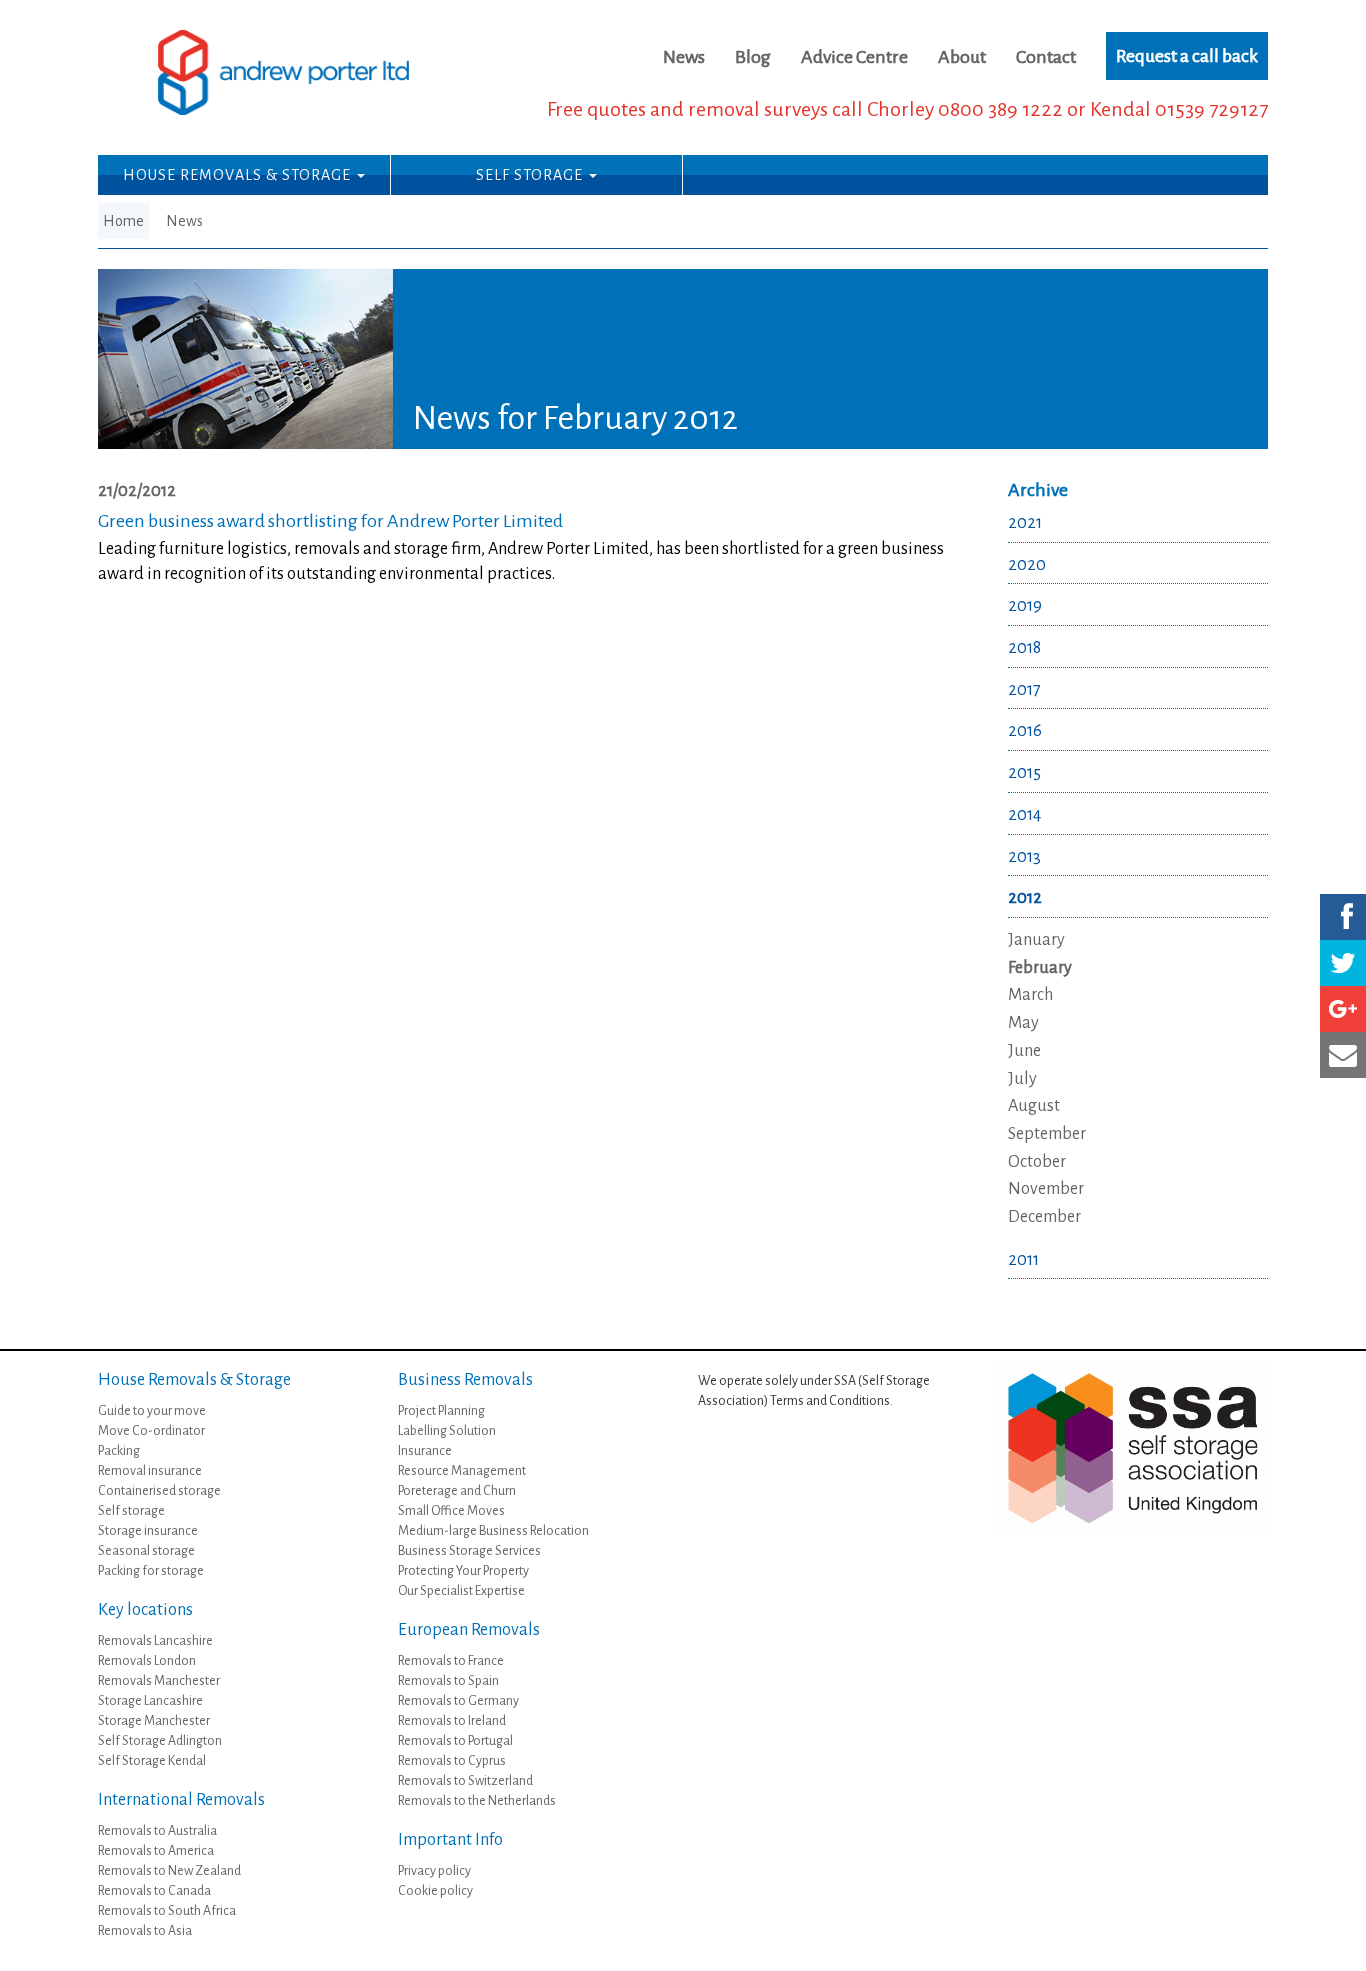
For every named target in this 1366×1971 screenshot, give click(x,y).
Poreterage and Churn (457, 1491)
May (1023, 1023)
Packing (119, 1451)
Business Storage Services (469, 1551)
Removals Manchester (159, 1681)
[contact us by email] (1343, 1055)
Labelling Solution (447, 1431)
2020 (1027, 565)
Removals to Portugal (455, 1741)
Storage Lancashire (150, 1701)
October (1037, 1162)
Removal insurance (150, 1471)
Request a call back (1187, 56)
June (1024, 1051)
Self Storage (531, 175)
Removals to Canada (154, 1891)
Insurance (425, 1451)
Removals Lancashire (155, 1641)
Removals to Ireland (452, 1721)
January (1036, 940)
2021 (1025, 523)
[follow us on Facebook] (1343, 917)
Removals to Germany (458, 1701)
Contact (1046, 57)
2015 (1024, 773)
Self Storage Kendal (152, 1761)
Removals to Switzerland (465, 1781)
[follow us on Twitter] (1343, 963)
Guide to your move (152, 1411)
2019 (1025, 606)
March (1030, 995)
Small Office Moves (451, 1511)
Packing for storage (151, 1571)
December (1044, 1217)
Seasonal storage (146, 1551)
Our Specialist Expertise (461, 1591)
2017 (1024, 690)
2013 (1024, 857)
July (1022, 1079)
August (1034, 1106)
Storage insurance (148, 1531)
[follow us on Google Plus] (1343, 1009)
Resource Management (462, 1471)
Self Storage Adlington (160, 1741)
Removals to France (451, 1661)
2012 (1025, 898)
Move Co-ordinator (151, 1431)
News (684, 57)
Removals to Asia (145, 1931)
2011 (1023, 1260)
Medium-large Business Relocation (493, 1531)
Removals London (147, 1661)
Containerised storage (159, 1491)
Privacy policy (434, 1871)
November (1046, 1189)
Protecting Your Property (463, 1571)
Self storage (131, 1511)
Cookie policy (435, 1891)
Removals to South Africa (167, 1911)
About (962, 57)
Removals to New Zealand (169, 1871)
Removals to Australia (157, 1831)
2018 (1024, 648)
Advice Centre (854, 57)
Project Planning (441, 1411)
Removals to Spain (448, 1681)
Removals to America (156, 1851)
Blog (753, 57)
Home (123, 221)
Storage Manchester (154, 1721)
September (1047, 1134)
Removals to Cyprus (452, 1761)
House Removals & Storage (239, 175)
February (1040, 968)
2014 (1024, 815)
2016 (1025, 731)
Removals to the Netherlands (477, 1801)
